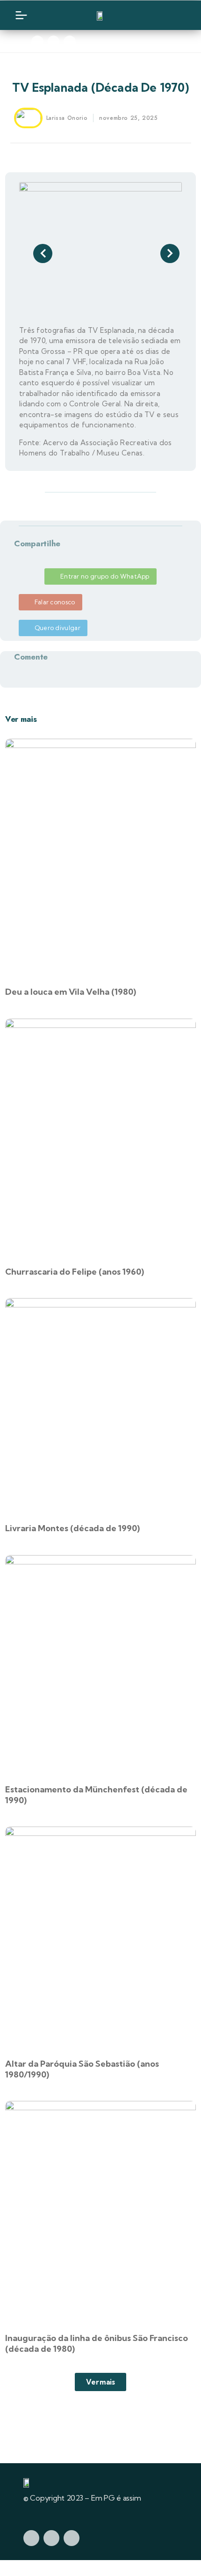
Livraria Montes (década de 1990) (72, 1528)
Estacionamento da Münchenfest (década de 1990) (96, 1795)
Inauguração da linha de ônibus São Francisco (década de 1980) (97, 2343)
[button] (12, 138)
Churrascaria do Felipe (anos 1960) (75, 1272)
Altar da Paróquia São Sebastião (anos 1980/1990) (82, 2069)
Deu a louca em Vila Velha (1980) (71, 992)
